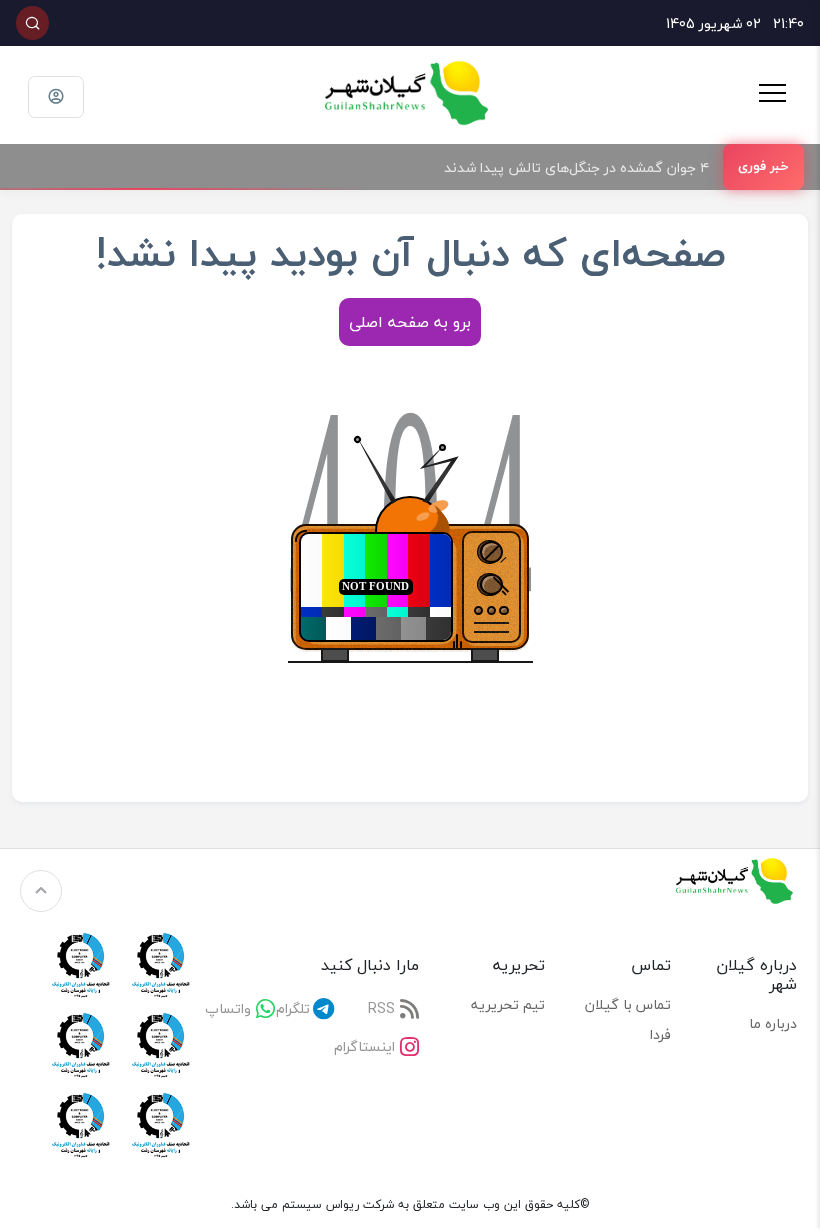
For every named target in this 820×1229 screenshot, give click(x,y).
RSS (381, 1008)
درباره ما (773, 1023)
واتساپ (228, 1008)
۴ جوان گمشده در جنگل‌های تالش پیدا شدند (576, 167)
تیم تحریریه (508, 1004)
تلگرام (293, 1008)
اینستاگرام (364, 1046)
